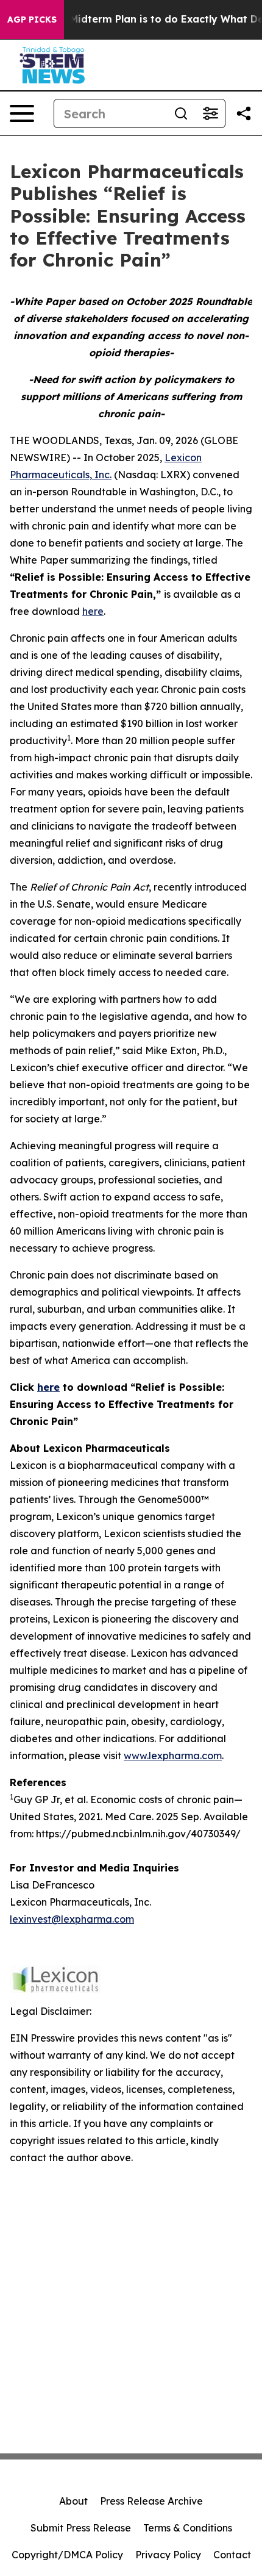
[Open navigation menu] (22, 113)
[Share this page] (244, 113)
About (73, 2501)
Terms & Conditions (188, 2528)
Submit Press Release (81, 2528)
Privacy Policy (168, 2555)
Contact (232, 2555)
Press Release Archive (151, 2501)
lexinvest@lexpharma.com (72, 1919)
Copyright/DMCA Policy (67, 2555)
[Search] (181, 113)
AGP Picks (32, 20)
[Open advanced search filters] (210, 113)
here (93, 611)
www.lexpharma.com (173, 1756)
